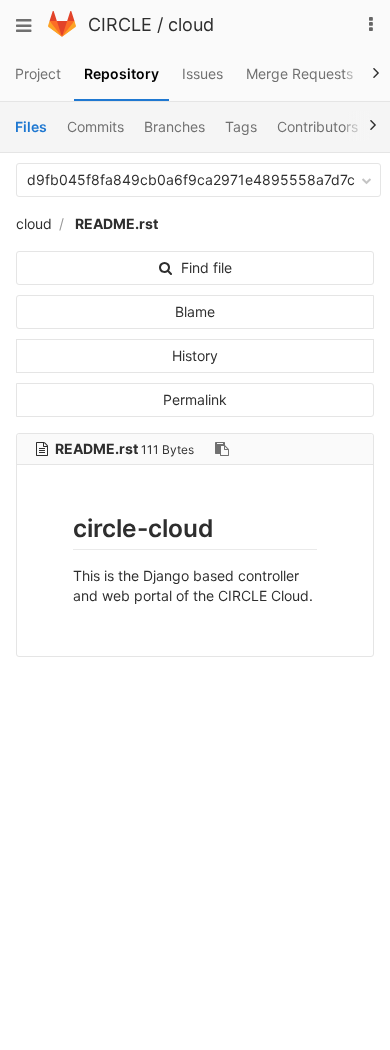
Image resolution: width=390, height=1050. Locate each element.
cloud (191, 24)
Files (31, 126)
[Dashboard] (62, 31)
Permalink (195, 399)
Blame (195, 311)
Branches (174, 126)
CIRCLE (120, 24)
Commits (95, 126)
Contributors (317, 126)
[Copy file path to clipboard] (222, 449)
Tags (241, 126)
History (195, 355)
